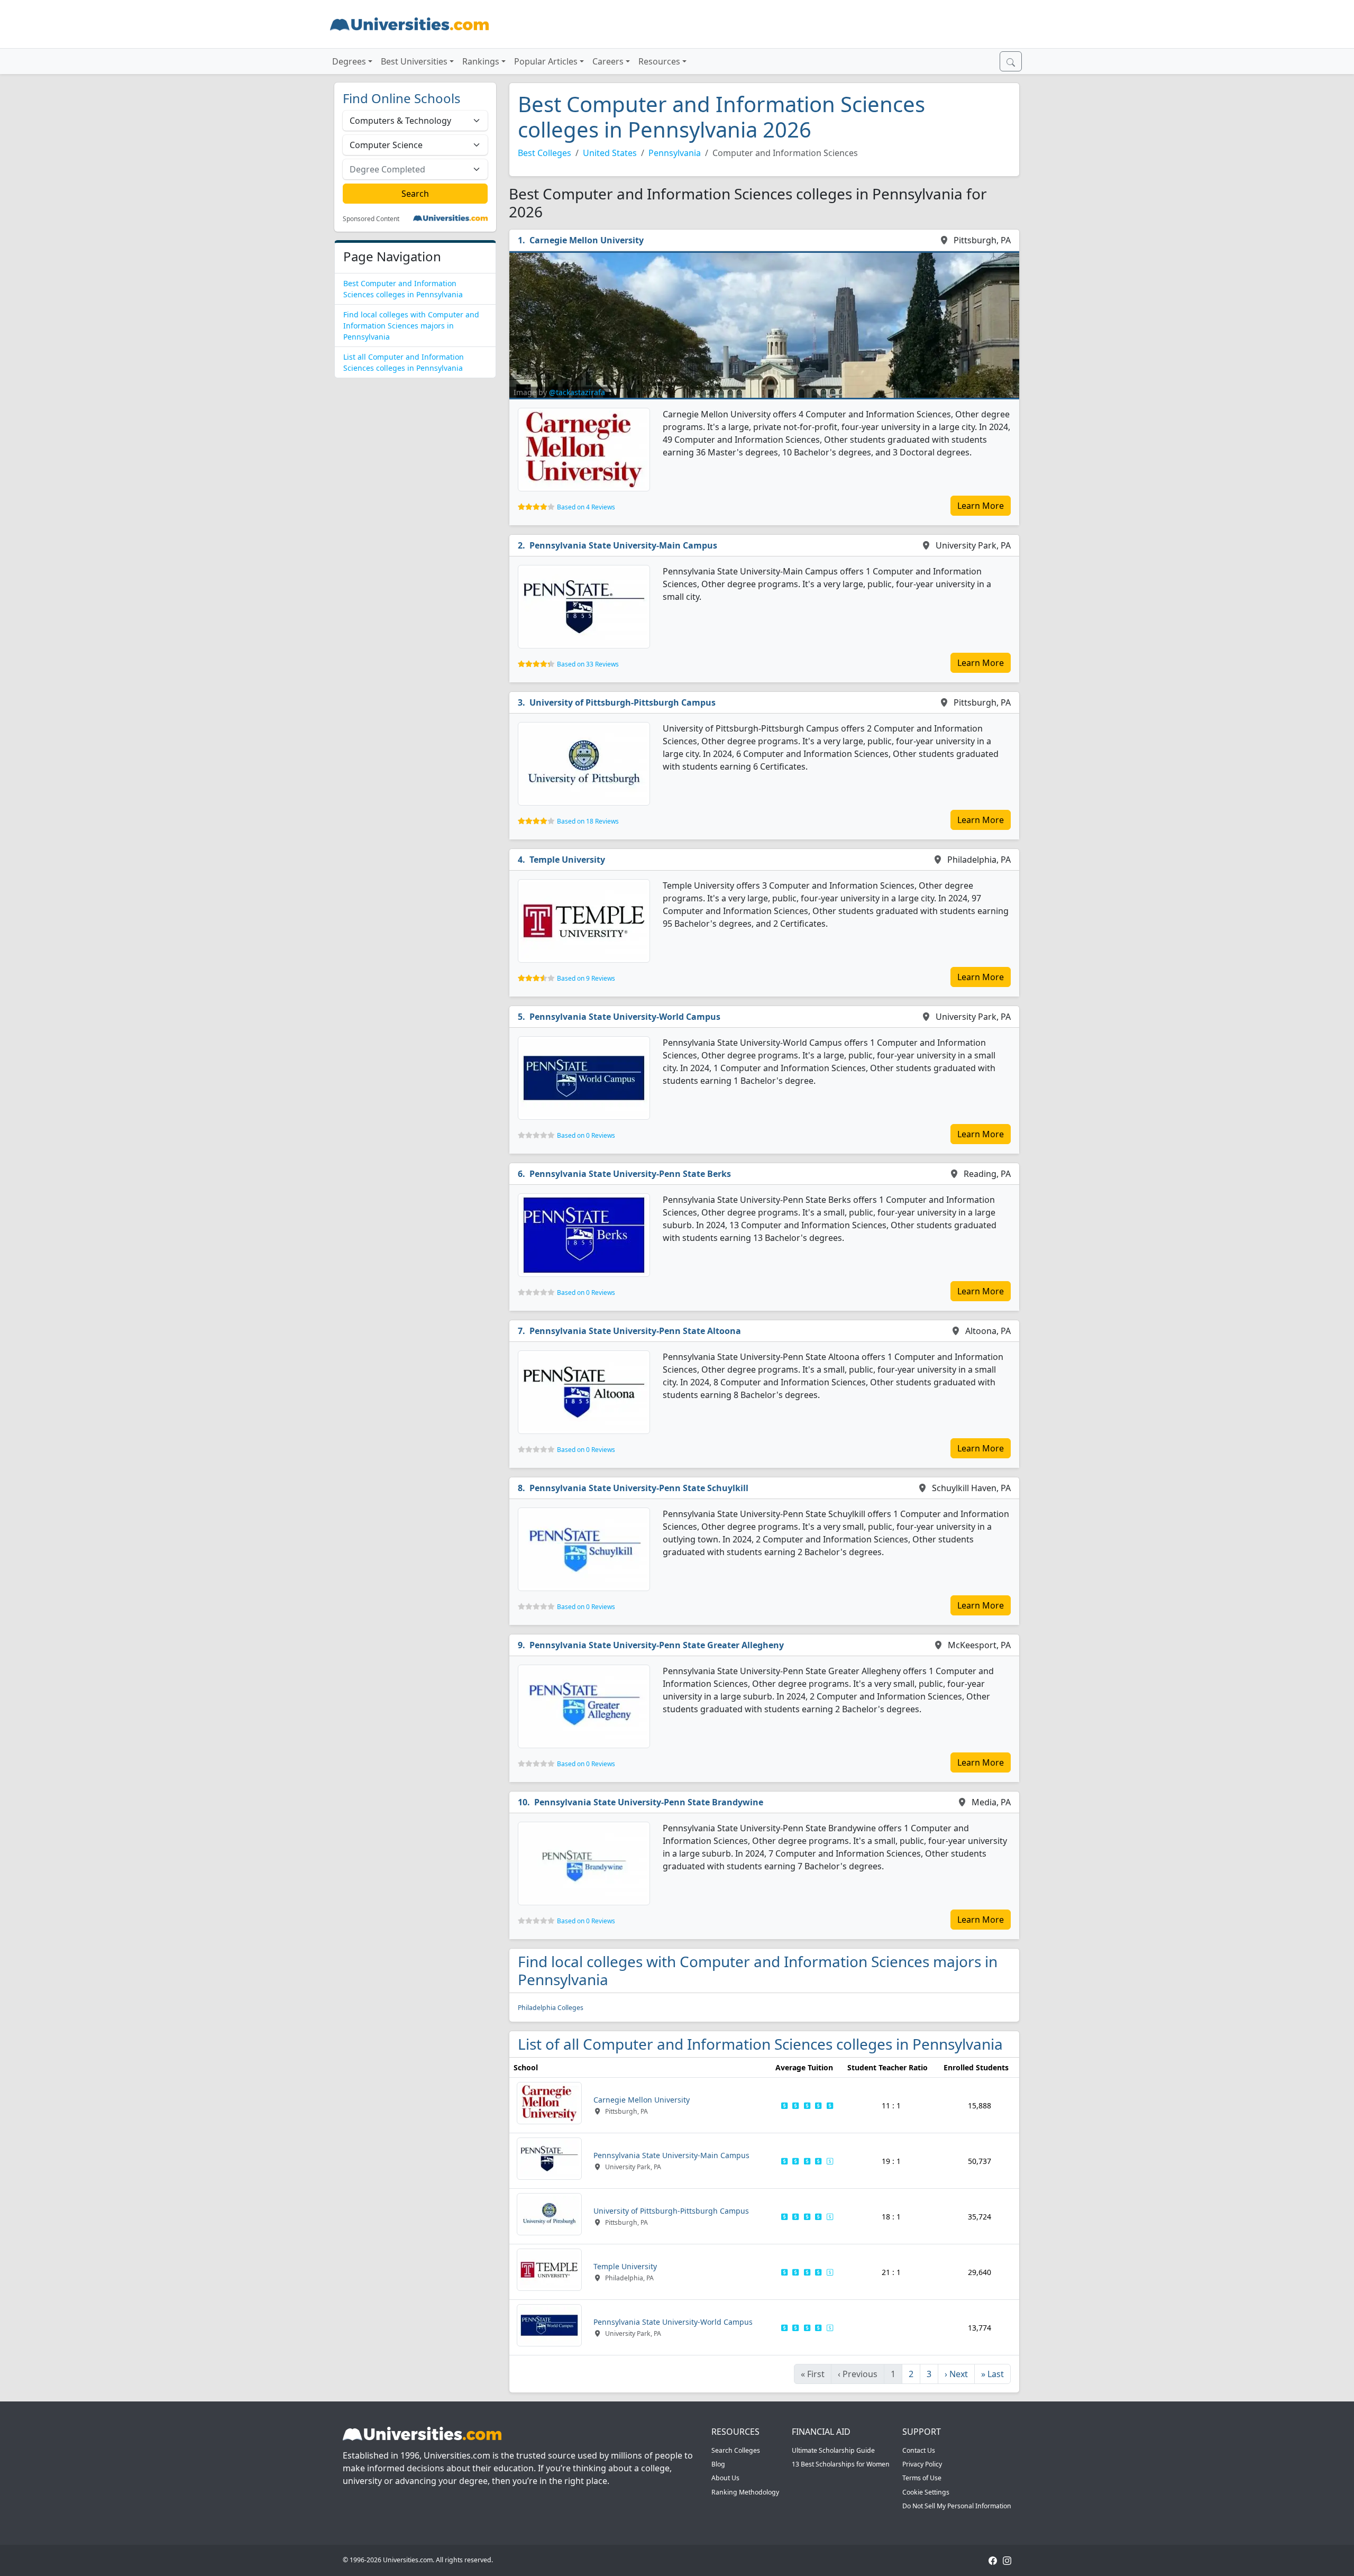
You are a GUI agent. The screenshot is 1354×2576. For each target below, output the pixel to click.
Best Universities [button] (414, 61)
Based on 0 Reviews (586, 1135)
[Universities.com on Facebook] (993, 2560)
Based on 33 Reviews (588, 664)
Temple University (567, 860)
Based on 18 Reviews (588, 821)
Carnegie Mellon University (587, 240)
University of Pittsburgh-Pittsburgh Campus (623, 702)
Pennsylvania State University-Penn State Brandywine (649, 1802)
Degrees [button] (349, 61)
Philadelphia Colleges (551, 2008)
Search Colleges (736, 2450)
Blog (718, 2464)
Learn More (981, 506)
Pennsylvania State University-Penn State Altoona (635, 1331)
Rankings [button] (481, 61)
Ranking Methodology (745, 2492)
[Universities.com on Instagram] (1007, 2560)
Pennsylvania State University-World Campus (625, 1017)
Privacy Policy (922, 2464)
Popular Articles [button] (546, 61)
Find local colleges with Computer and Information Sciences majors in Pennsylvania (411, 326)
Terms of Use (922, 2478)
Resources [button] (659, 61)
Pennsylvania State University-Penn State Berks (630, 1174)
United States (610, 153)
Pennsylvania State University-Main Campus (623, 545)
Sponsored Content (371, 219)
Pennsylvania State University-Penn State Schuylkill (639, 1488)
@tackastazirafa (577, 392)
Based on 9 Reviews (586, 978)
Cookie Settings (926, 2492)
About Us (725, 2478)
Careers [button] (608, 61)
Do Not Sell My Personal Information (957, 2506)
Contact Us (919, 2450)
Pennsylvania (675, 153)
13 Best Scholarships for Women (841, 2464)
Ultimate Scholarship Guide (833, 2450)
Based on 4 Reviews (586, 507)
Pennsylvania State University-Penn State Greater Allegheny (657, 1645)
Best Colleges (545, 153)
